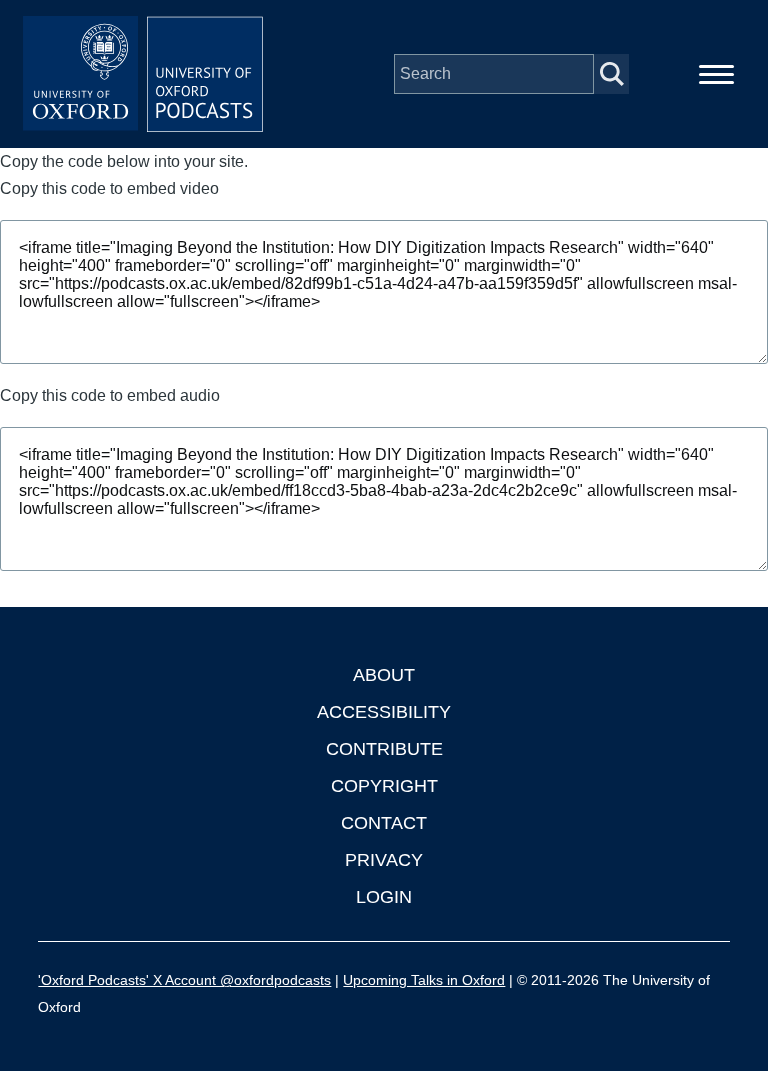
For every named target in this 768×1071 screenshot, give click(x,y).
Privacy (384, 860)
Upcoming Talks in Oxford (424, 980)
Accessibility (384, 712)
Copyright (384, 786)
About (384, 675)
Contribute (384, 749)
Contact (384, 823)
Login (384, 897)
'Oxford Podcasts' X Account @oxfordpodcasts (184, 980)
